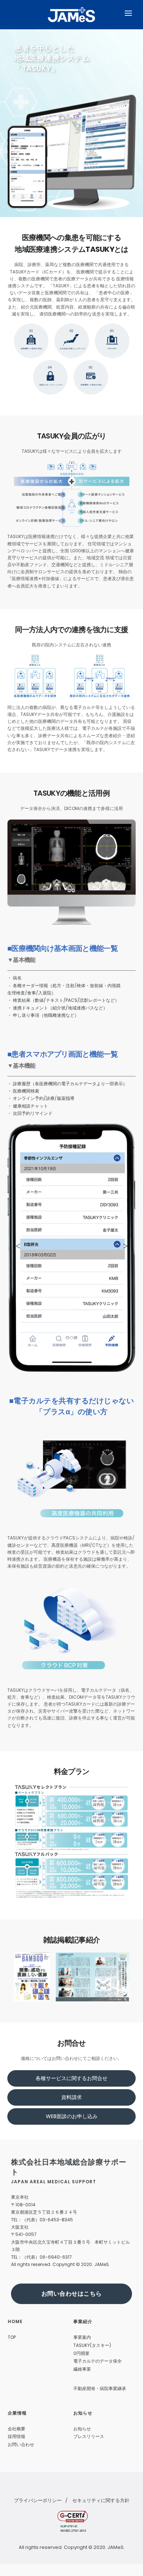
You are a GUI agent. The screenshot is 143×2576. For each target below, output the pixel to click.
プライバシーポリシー (38, 2500)
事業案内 (82, 2337)
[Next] (125, 871)
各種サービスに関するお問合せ (71, 2078)
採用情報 (16, 2436)
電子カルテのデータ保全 (98, 2361)
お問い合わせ (21, 2444)
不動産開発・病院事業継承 (100, 2388)
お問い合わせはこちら (72, 2294)
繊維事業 (82, 2369)
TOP (12, 2337)
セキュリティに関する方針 (101, 2500)
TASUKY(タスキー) (92, 2345)
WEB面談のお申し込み (72, 2116)
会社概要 (16, 2429)
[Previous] (18, 871)
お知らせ (82, 2429)
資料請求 (71, 2097)
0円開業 (81, 2353)
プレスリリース (89, 2436)
